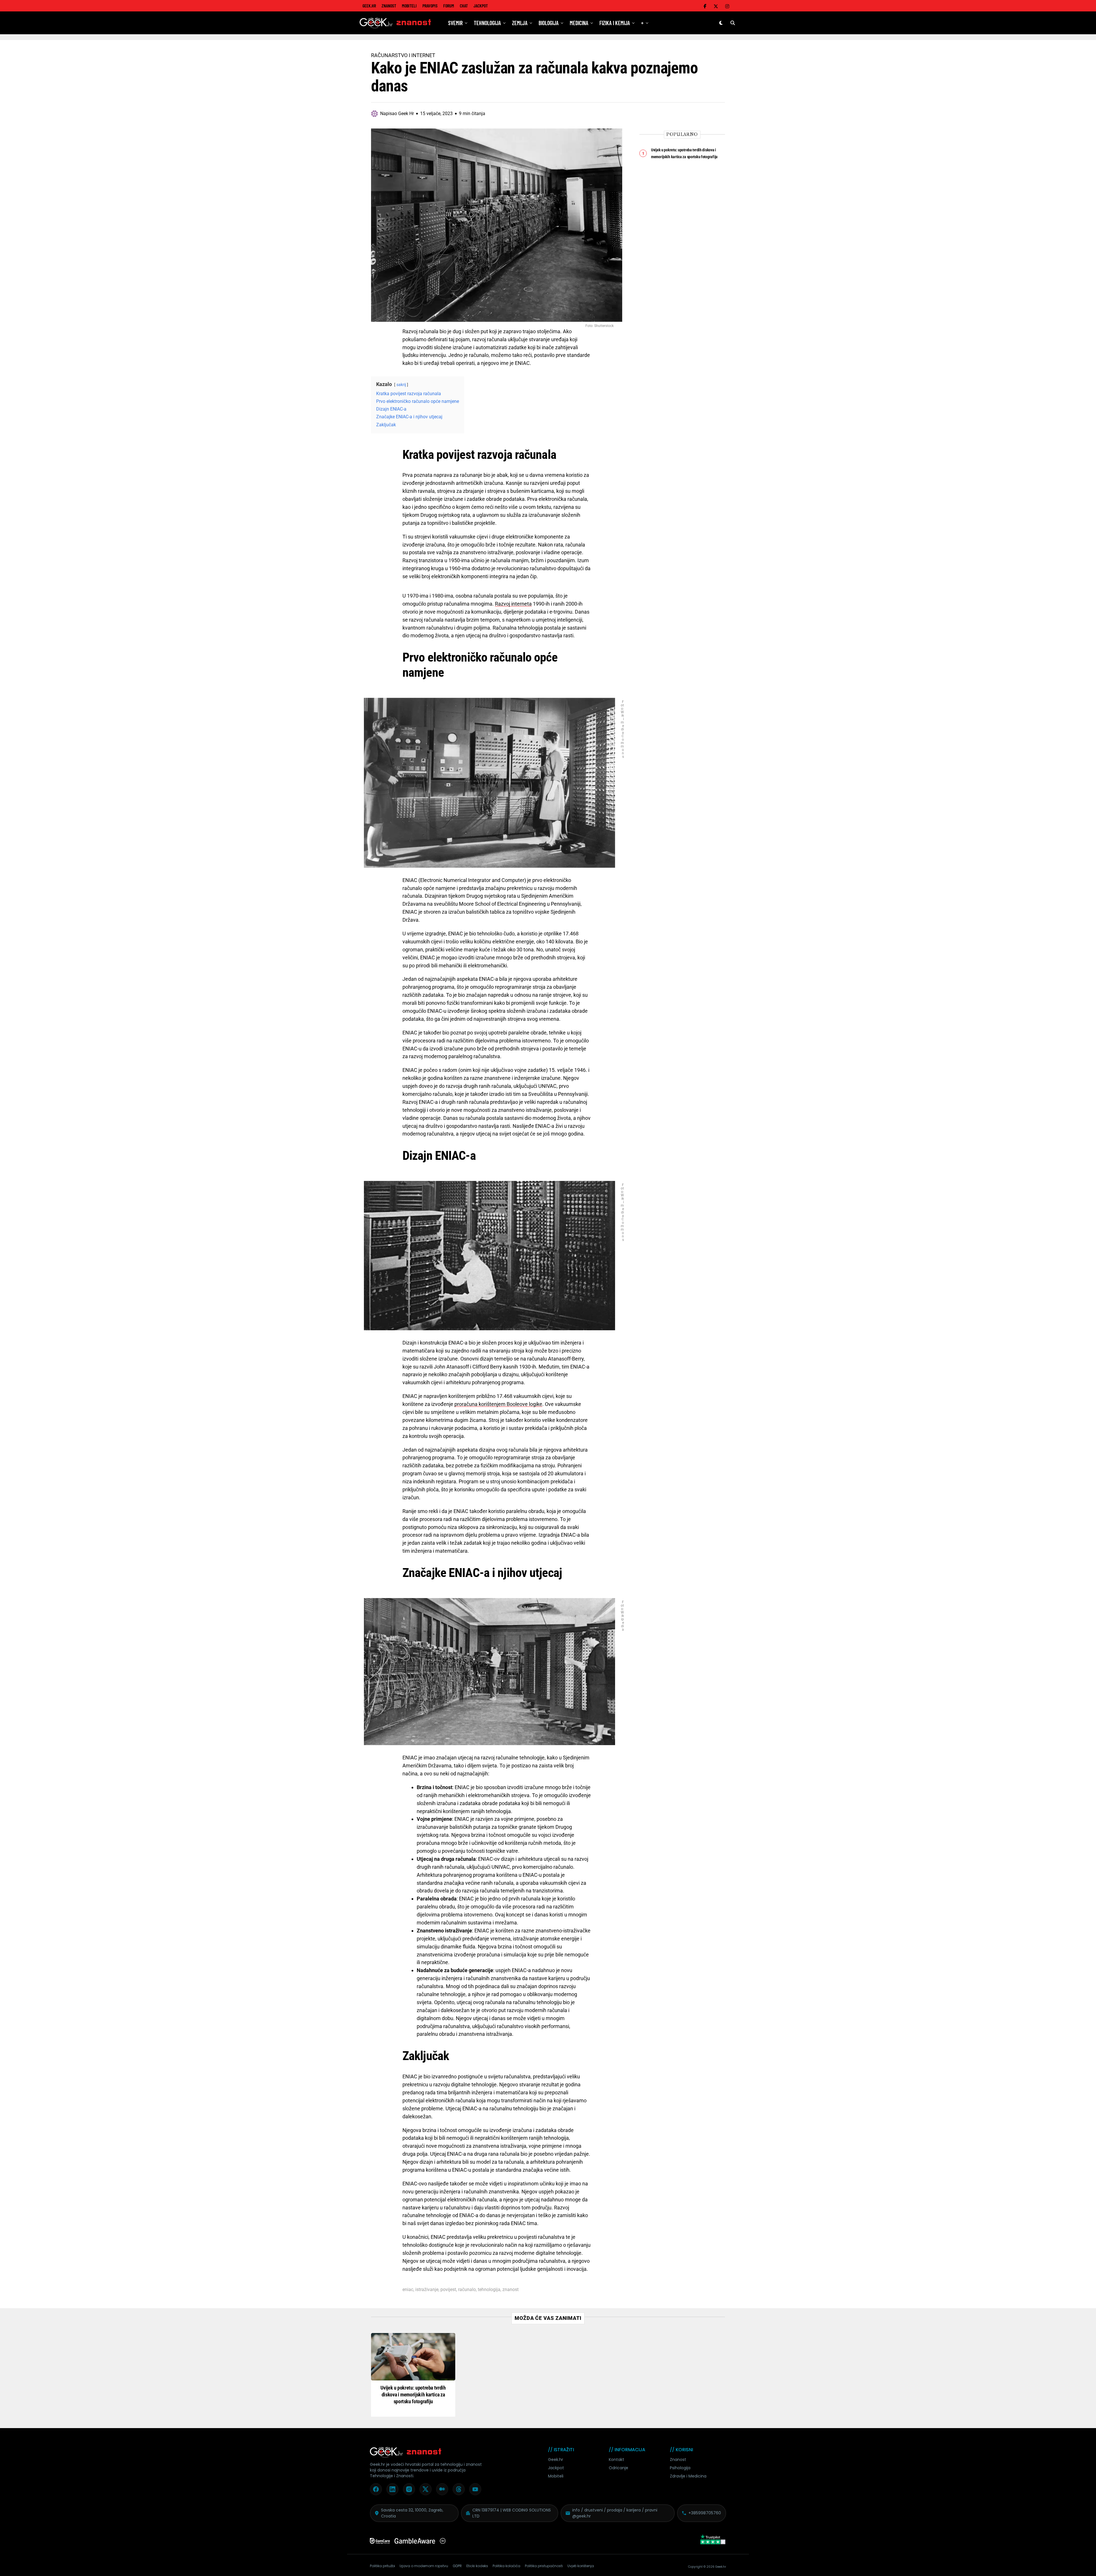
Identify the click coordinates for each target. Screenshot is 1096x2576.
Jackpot (481, 6)
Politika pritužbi (382, 2566)
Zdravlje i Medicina (688, 2476)
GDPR (457, 2566)
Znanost (389, 6)
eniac (408, 2290)
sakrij (401, 385)
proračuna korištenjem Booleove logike (498, 1404)
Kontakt (616, 2460)
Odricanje (618, 2468)
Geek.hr (556, 2460)
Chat (464, 6)
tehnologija (489, 2290)
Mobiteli (409, 6)
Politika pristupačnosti (544, 2566)
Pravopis (430, 6)
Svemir (455, 23)
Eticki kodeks (477, 2566)
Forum (449, 6)
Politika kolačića (506, 2566)
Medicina (579, 23)
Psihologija (680, 2468)
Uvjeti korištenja (581, 2566)
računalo (467, 2290)
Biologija (549, 23)
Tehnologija (487, 23)
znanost (510, 2290)
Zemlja (520, 23)
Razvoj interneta (513, 604)
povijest (448, 2290)
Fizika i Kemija (615, 23)
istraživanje (427, 2290)
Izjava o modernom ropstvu (424, 2566)
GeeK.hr (369, 6)
